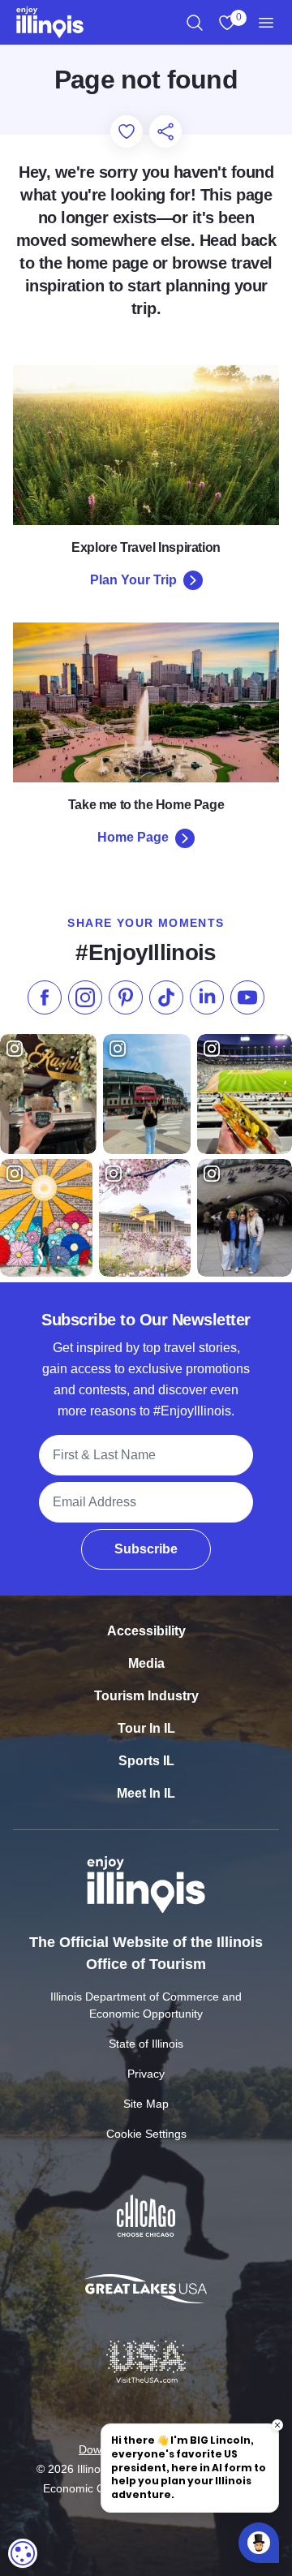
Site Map (146, 2104)
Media (146, 1663)
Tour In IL (146, 1728)
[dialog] (23, 2553)
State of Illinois (146, 2044)
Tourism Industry (146, 1696)
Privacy (146, 2074)
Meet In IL (146, 1793)
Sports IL (146, 1761)
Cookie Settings (146, 2134)
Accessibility (146, 1631)
